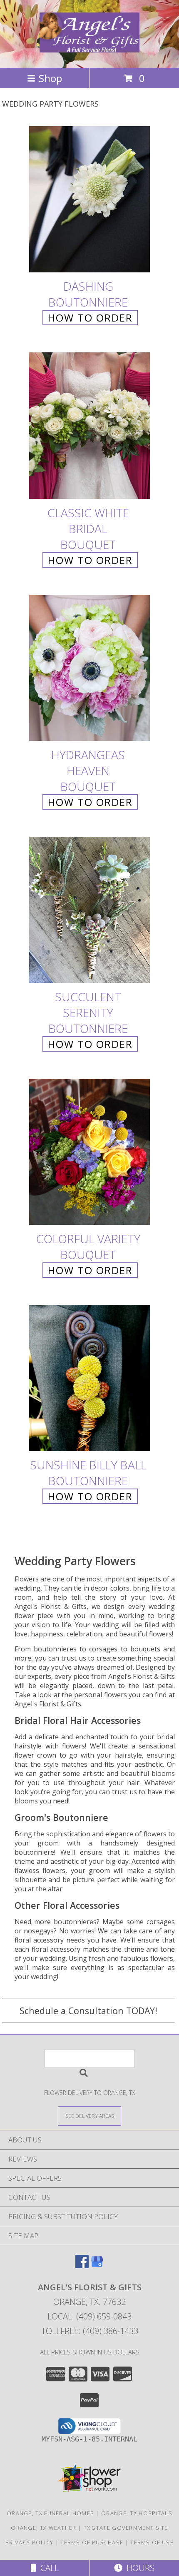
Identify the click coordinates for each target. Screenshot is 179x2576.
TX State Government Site (126, 2528)
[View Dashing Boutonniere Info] (89, 200)
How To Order (90, 318)
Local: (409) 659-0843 (89, 2316)
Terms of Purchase (92, 2542)
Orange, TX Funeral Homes (50, 2513)
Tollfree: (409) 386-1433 (90, 2331)
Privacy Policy (29, 2542)
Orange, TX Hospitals (137, 2513)
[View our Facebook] (82, 2266)
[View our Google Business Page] (97, 2266)
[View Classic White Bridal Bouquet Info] (89, 426)
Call (47, 2568)
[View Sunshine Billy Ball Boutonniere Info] (89, 1378)
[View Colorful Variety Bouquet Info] (89, 1152)
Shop (50, 78)
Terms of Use (152, 2542)
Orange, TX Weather (44, 2528)
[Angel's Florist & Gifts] (89, 48)
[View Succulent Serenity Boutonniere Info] (89, 910)
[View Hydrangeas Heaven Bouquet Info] (89, 668)
